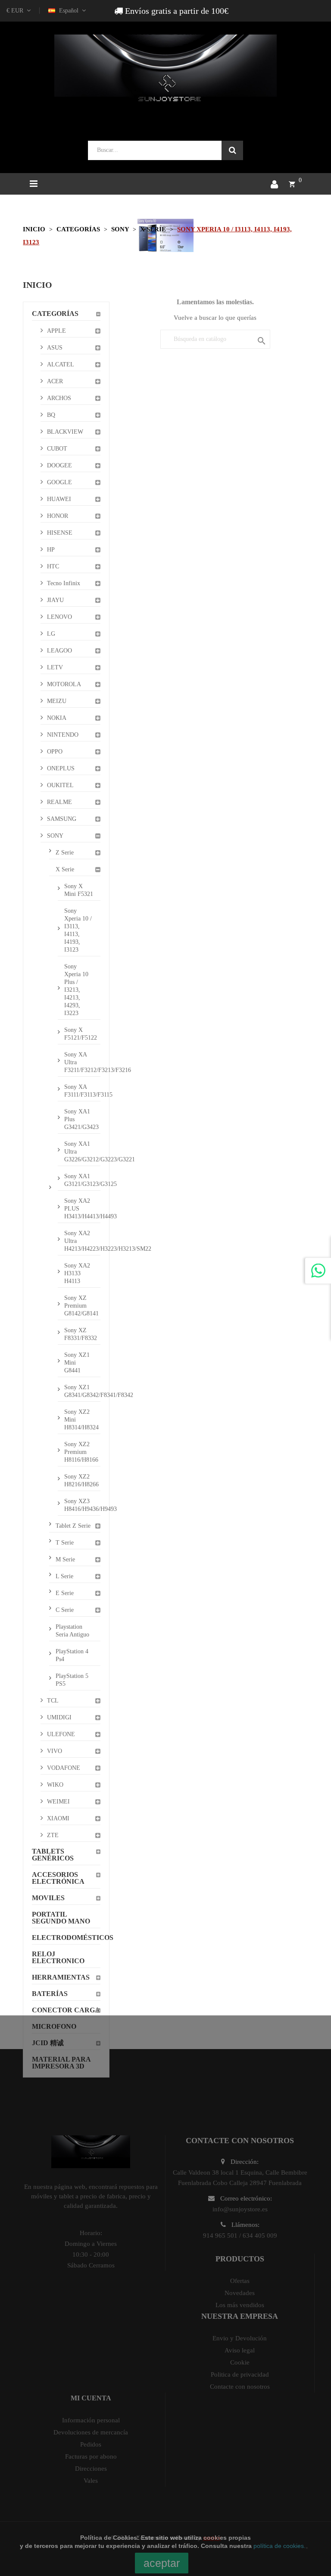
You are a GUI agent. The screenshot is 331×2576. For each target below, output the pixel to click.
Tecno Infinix (64, 583)
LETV (55, 667)
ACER (55, 381)
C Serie (65, 1610)
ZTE (53, 1835)
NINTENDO (63, 735)
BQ (51, 415)
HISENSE (60, 533)
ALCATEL (61, 364)
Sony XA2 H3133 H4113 (77, 1273)
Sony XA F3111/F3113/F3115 (82, 1091)
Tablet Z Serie (73, 1526)
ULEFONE (61, 1734)
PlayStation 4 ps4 (72, 1655)
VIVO (55, 1751)
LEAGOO (59, 651)
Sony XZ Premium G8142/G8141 (81, 1306)
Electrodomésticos (66, 1938)
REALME (59, 802)
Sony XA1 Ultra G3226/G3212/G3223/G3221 (82, 1152)
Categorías (55, 314)
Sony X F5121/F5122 (81, 1034)
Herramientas (61, 1977)
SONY (55, 836)
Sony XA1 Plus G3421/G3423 (81, 1119)
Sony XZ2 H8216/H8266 (81, 1480)
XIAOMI (58, 1818)
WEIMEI (58, 1802)
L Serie (64, 1576)
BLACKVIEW (65, 432)
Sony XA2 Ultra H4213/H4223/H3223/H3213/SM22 (82, 1241)
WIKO (55, 1785)
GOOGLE (59, 482)
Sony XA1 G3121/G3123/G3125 (82, 1180)
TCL (53, 1701)
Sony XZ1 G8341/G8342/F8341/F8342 (82, 1391)
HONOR (58, 516)
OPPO (55, 752)
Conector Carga (66, 2010)
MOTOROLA (64, 684)
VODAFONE (64, 1768)
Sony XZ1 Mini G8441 (77, 1363)
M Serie (65, 1559)
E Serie (65, 1593)
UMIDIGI (59, 1717)
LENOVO (59, 617)
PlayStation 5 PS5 (72, 1680)
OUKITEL (60, 785)
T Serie (65, 1543)
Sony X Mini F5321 (79, 890)
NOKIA (57, 718)
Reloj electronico (58, 1957)
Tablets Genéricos (53, 1855)
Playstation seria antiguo (72, 1631)
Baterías (50, 1994)
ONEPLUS (61, 768)
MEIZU (57, 701)
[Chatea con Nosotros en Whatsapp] (318, 1271)
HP (51, 550)
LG (51, 634)
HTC (53, 566)
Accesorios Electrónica (58, 1878)
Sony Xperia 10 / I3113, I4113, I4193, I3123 (78, 930)
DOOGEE (59, 465)
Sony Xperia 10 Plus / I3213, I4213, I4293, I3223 (76, 990)
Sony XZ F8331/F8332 (81, 1334)
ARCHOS (59, 398)
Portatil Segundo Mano (61, 1918)
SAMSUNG (62, 819)
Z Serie (65, 853)
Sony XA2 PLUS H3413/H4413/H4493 (82, 1209)
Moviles (48, 1898)
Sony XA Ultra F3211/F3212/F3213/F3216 (82, 1062)
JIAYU (55, 600)
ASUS (55, 348)
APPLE (56, 331)
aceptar (162, 2563)
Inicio (37, 285)
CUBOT (57, 449)
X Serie (65, 869)
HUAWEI (59, 499)
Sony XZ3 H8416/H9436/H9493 (82, 1505)
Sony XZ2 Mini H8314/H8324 (81, 1420)
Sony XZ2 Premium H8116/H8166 (81, 1452)
